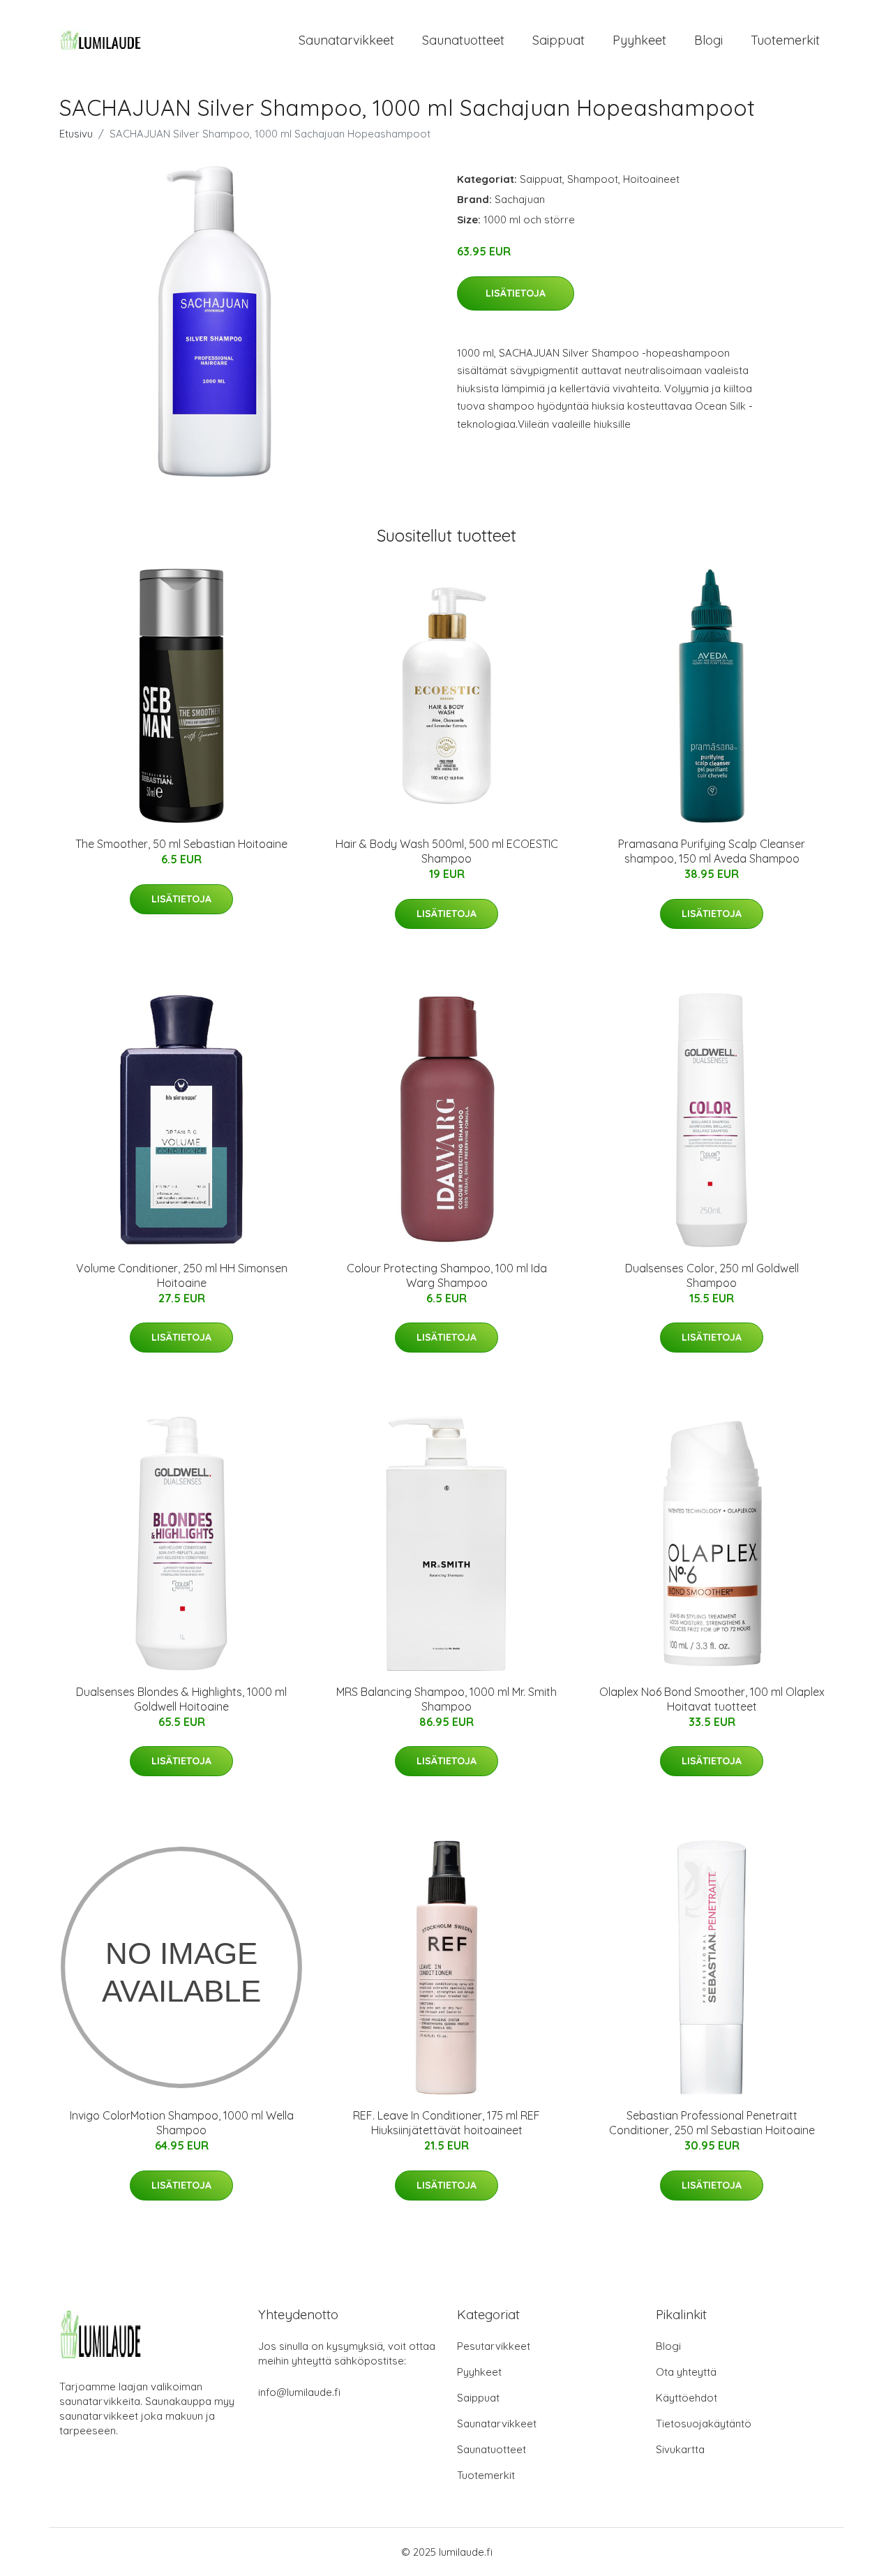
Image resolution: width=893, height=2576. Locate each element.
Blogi (708, 40)
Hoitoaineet (651, 179)
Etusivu (76, 134)
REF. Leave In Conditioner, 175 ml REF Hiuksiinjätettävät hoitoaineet (446, 2123)
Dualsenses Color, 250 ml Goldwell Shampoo (712, 1275)
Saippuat (558, 40)
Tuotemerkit (785, 40)
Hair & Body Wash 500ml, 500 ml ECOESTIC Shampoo (447, 851)
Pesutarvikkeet (494, 2346)
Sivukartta (680, 2449)
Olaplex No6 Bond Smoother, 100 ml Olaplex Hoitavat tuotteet (712, 1699)
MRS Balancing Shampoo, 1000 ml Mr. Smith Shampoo (446, 1699)
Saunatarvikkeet (346, 40)
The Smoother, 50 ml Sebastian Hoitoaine (181, 844)
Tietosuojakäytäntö (704, 2424)
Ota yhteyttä (686, 2372)
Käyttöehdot (686, 2398)
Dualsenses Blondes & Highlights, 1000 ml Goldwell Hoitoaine (181, 1699)
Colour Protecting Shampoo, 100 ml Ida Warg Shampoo (447, 1275)
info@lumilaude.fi (299, 2392)
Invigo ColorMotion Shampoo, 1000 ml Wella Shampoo (182, 2123)
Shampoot (593, 179)
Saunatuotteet (463, 40)
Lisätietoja (516, 293)
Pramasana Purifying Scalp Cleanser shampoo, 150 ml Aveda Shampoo (712, 851)
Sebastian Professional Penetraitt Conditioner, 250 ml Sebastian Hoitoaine (712, 2123)
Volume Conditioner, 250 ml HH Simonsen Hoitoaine (182, 1275)
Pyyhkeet (639, 40)
